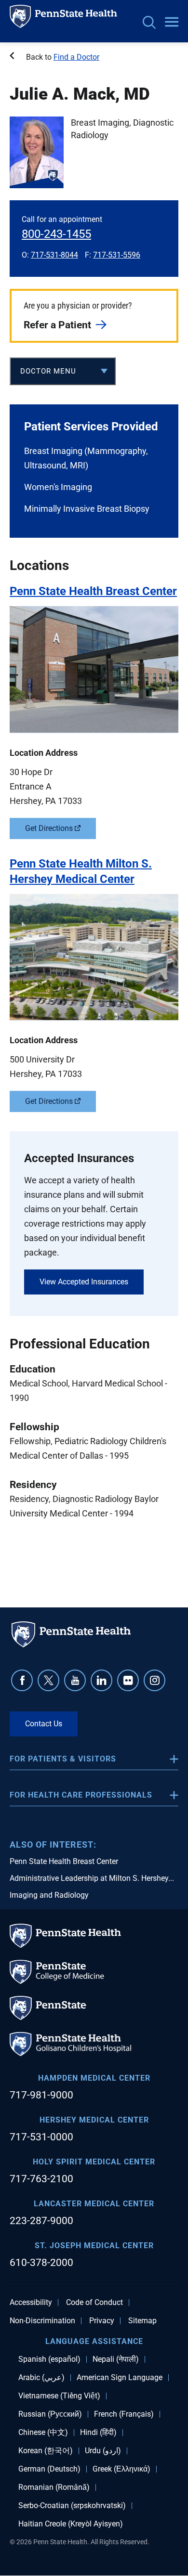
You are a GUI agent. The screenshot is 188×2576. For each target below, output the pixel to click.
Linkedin (101, 1680)
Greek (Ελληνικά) (121, 2469)
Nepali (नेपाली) (116, 2359)
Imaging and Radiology (49, 1895)
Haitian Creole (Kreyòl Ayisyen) (71, 2524)
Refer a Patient (57, 325)
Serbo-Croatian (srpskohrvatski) (72, 2506)
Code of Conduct (94, 2303)
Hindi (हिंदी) (98, 2433)
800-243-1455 (56, 234)
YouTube (75, 1680)
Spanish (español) (49, 2359)
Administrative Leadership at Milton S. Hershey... (92, 1878)
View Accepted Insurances (84, 1282)
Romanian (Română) (54, 2487)
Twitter (48, 1680)
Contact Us (44, 1724)
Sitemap (142, 2321)
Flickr (128, 1680)
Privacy (102, 2321)
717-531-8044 (54, 255)
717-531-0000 (41, 2137)
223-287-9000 (41, 2221)
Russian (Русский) (50, 2414)
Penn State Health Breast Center (64, 1861)
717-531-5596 (117, 255)
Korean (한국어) (46, 2451)
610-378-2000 (41, 2263)
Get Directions (49, 828)
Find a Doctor (76, 57)
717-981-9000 (41, 2095)
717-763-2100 (41, 2179)
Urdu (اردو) (103, 2451)
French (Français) (124, 2414)
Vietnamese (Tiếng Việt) (59, 2396)
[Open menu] (172, 23)
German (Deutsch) (49, 2469)
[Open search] (149, 23)
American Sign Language (120, 2378)
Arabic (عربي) (41, 2378)
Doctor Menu (48, 371)
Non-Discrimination (42, 2321)
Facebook (22, 1680)
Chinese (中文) (43, 2433)
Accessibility (31, 2303)
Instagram (154, 1680)
